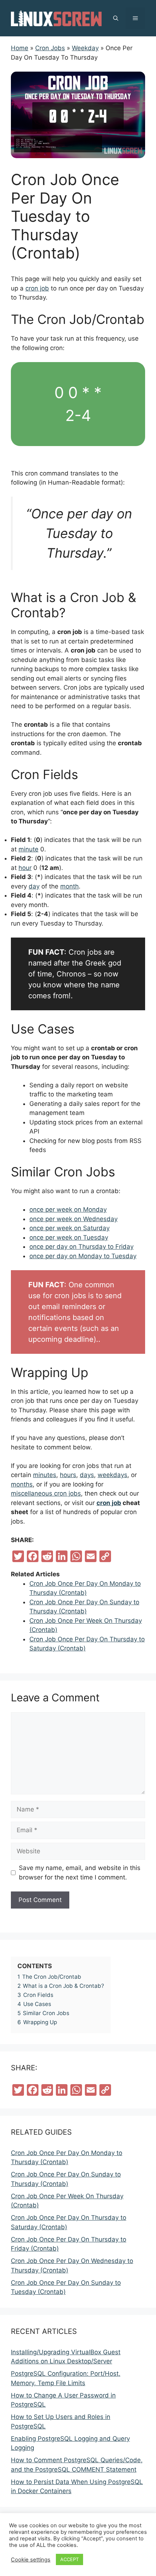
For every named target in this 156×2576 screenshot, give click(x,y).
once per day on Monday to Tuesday (83, 1256)
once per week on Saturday (69, 1228)
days (87, 1475)
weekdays (112, 1475)
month (69, 886)
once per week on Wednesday (73, 1219)
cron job (37, 288)
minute (28, 849)
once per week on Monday (68, 1209)
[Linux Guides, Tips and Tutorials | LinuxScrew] (56, 18)
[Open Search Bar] (116, 18)
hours (68, 1475)
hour (25, 868)
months (22, 1484)
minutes (45, 1475)
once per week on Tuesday (69, 1237)
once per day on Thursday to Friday (81, 1247)
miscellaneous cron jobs (46, 1493)
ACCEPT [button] (69, 2559)
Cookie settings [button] (31, 2560)
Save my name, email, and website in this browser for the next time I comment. (80, 1873)
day (34, 886)
